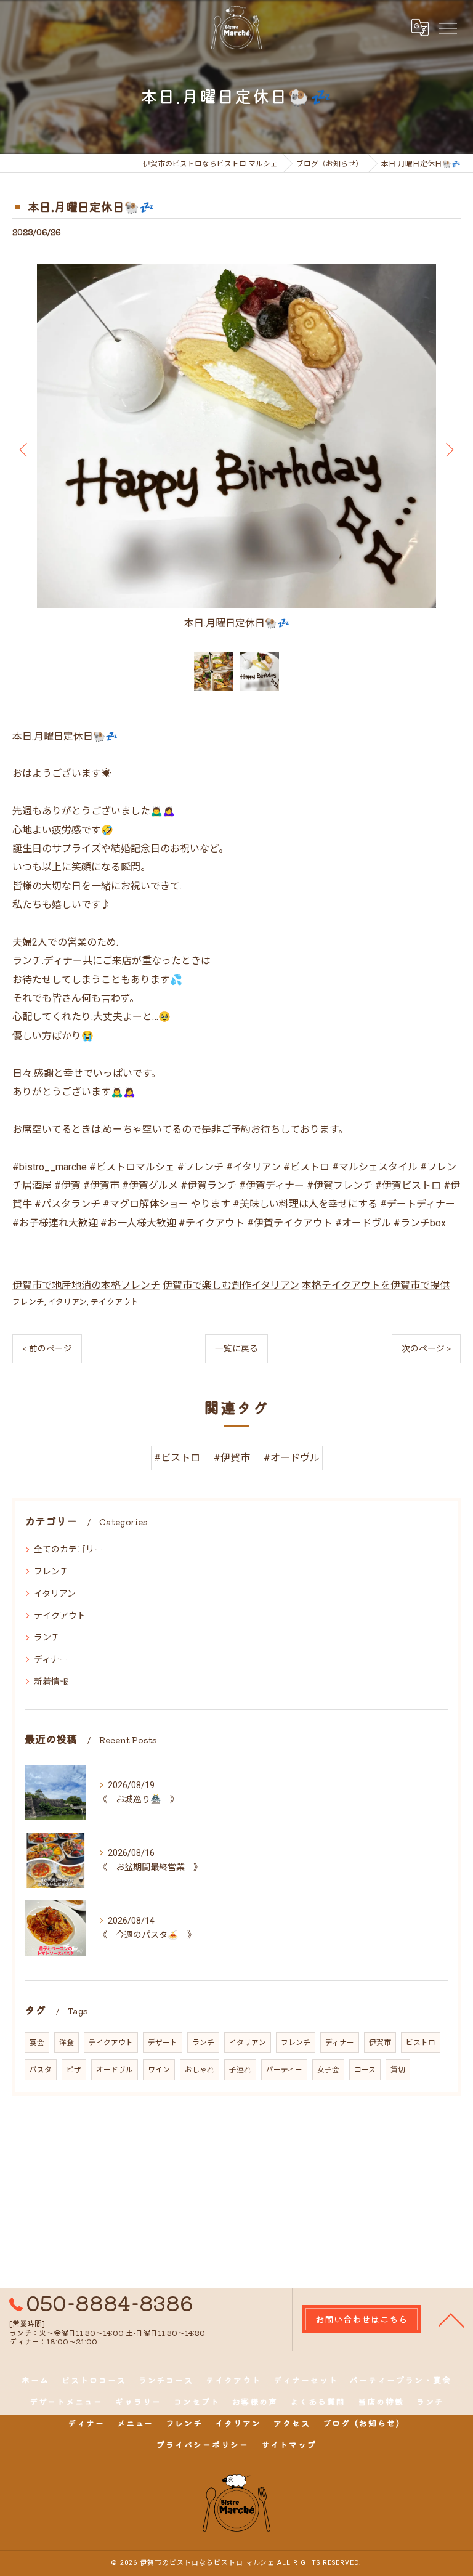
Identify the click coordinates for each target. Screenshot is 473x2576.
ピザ (74, 2070)
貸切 (398, 2070)
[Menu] (447, 27)
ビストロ (421, 2043)
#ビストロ (177, 1458)
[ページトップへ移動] (451, 2319)
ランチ (47, 1637)
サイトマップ (289, 2444)
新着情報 (51, 1682)
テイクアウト (115, 1302)
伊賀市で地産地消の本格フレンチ (86, 1285)
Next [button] (448, 449)
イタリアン (67, 1302)
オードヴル (115, 2070)
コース (365, 2070)
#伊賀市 (232, 1458)
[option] (236, 449)
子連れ (240, 2070)
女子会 (328, 2070)
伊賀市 (380, 2043)
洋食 (67, 2043)
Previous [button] (25, 449)
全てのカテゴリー (68, 1549)
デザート (163, 2043)
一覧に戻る (236, 1348)
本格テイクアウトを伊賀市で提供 (376, 1285)
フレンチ (28, 1302)
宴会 (37, 2043)
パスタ (41, 2070)
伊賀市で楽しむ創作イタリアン (231, 1285)
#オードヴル (292, 1458)
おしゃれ (200, 2070)
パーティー (284, 2070)
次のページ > (426, 1348)
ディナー (51, 1659)
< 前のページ (47, 1348)
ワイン (159, 2070)
